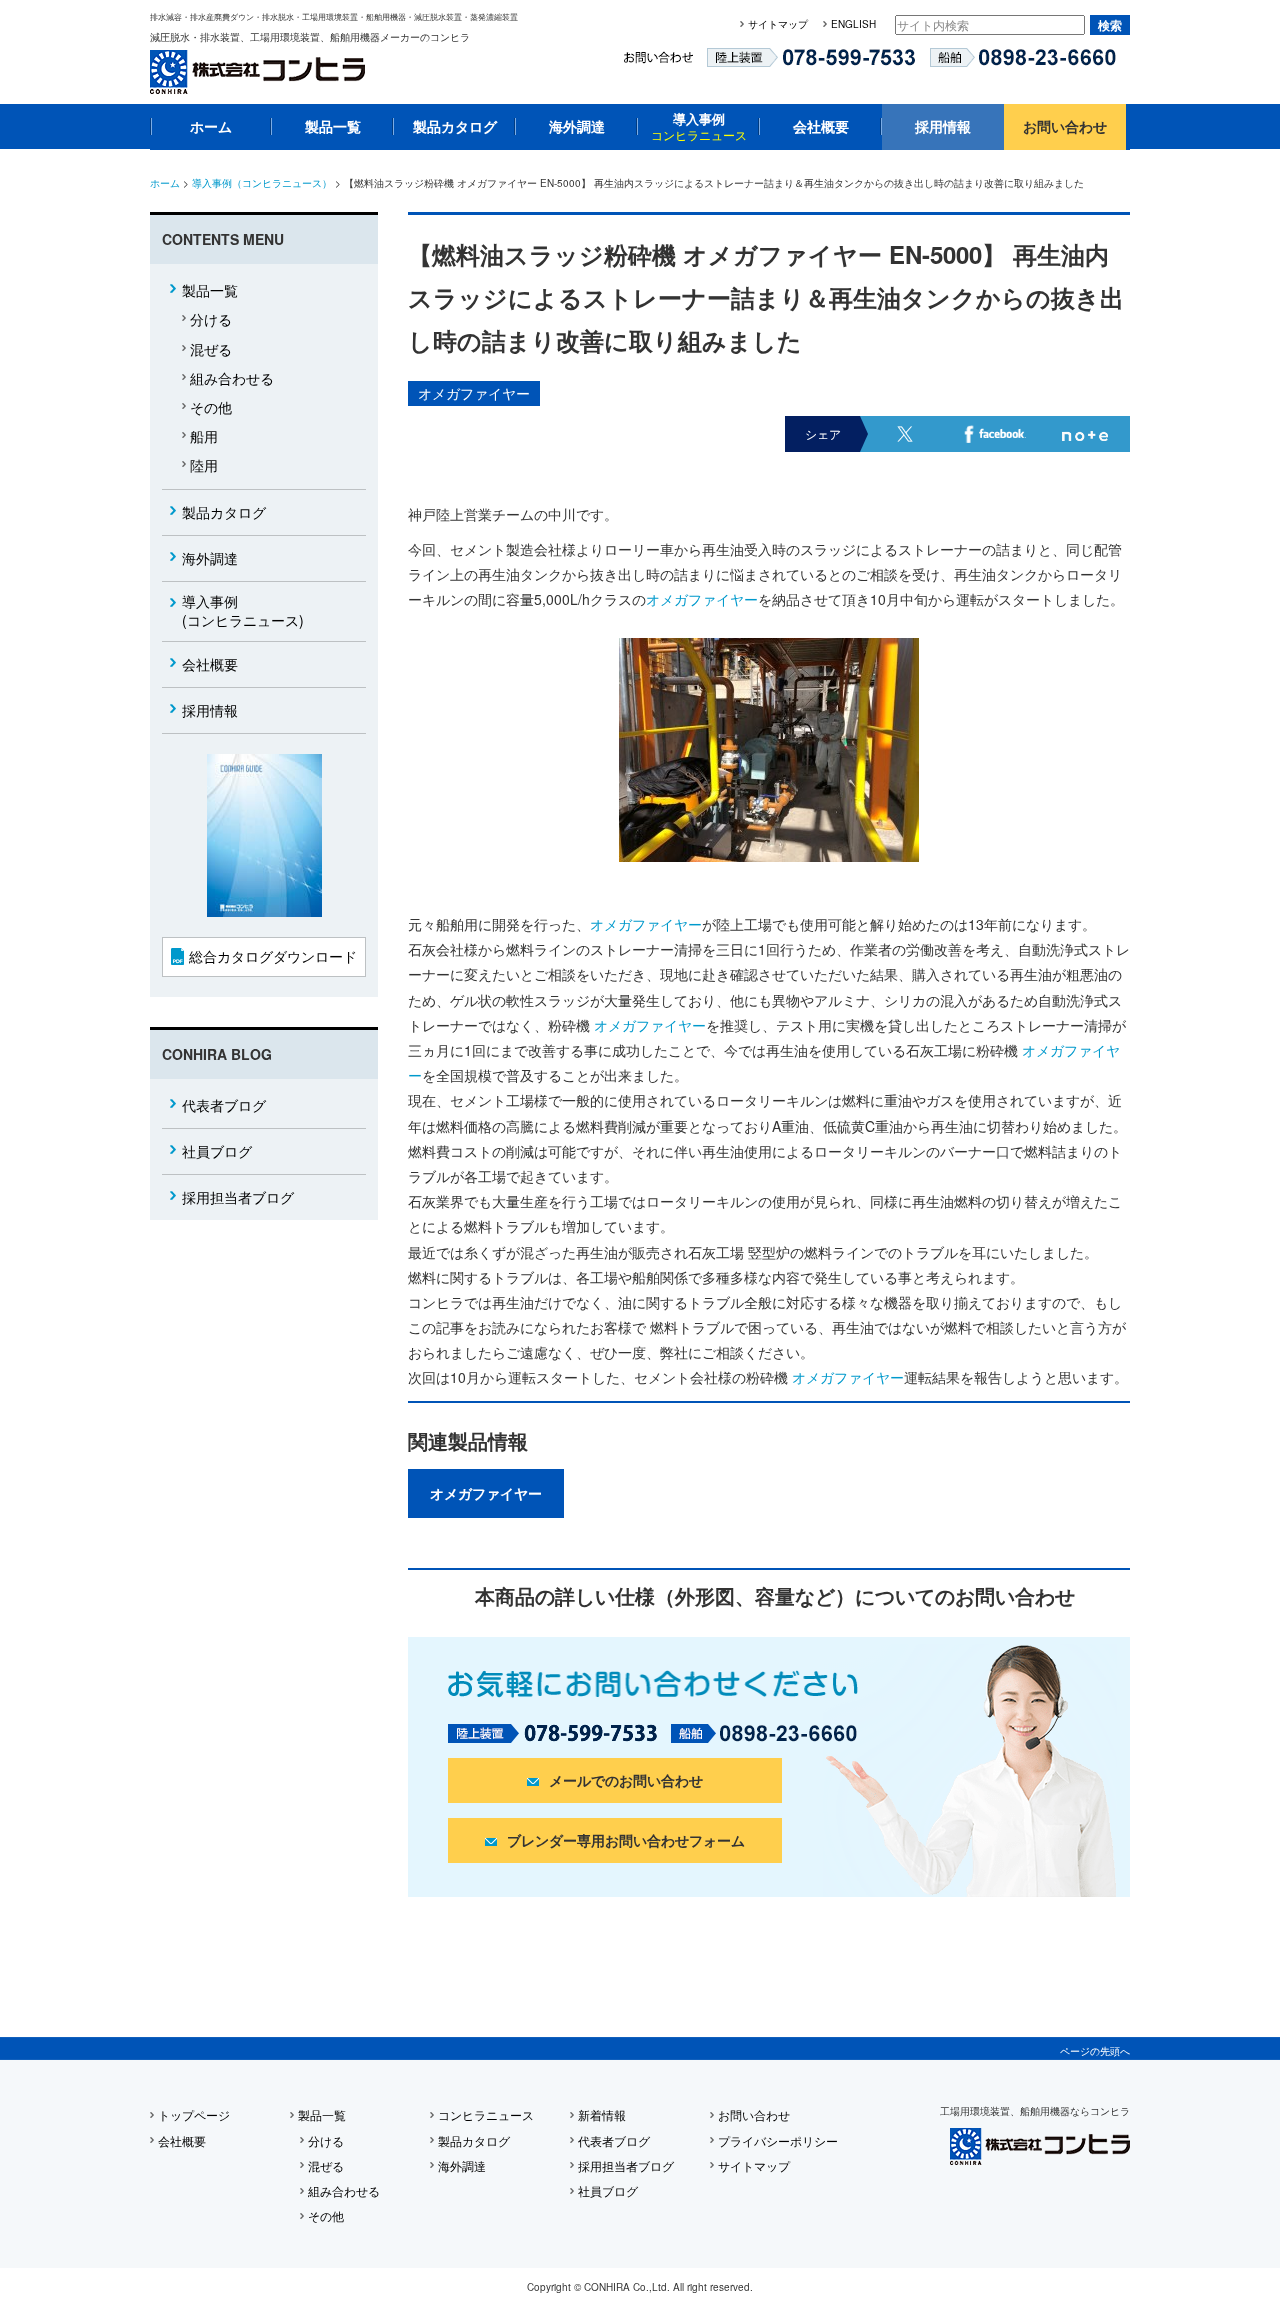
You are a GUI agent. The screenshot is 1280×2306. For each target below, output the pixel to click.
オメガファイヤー (474, 393)
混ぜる (211, 349)
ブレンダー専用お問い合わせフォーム (626, 1840)
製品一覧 (333, 126)
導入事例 (699, 126)
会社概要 (821, 126)
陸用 (204, 465)
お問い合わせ (1065, 126)
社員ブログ (217, 1151)
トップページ (194, 2114)
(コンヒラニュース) (243, 611)
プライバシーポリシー (778, 2140)
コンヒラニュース (486, 2114)
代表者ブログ (224, 1105)
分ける (211, 319)
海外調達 (577, 126)
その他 (211, 407)
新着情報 (602, 2114)
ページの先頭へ (1095, 2051)
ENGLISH (853, 24)
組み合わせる (232, 378)
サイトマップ (778, 24)
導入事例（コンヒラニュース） (262, 183)
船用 (204, 436)
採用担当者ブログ (238, 1197)
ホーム (211, 126)
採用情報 (943, 126)
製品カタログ (455, 126)
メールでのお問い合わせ (626, 1780)
